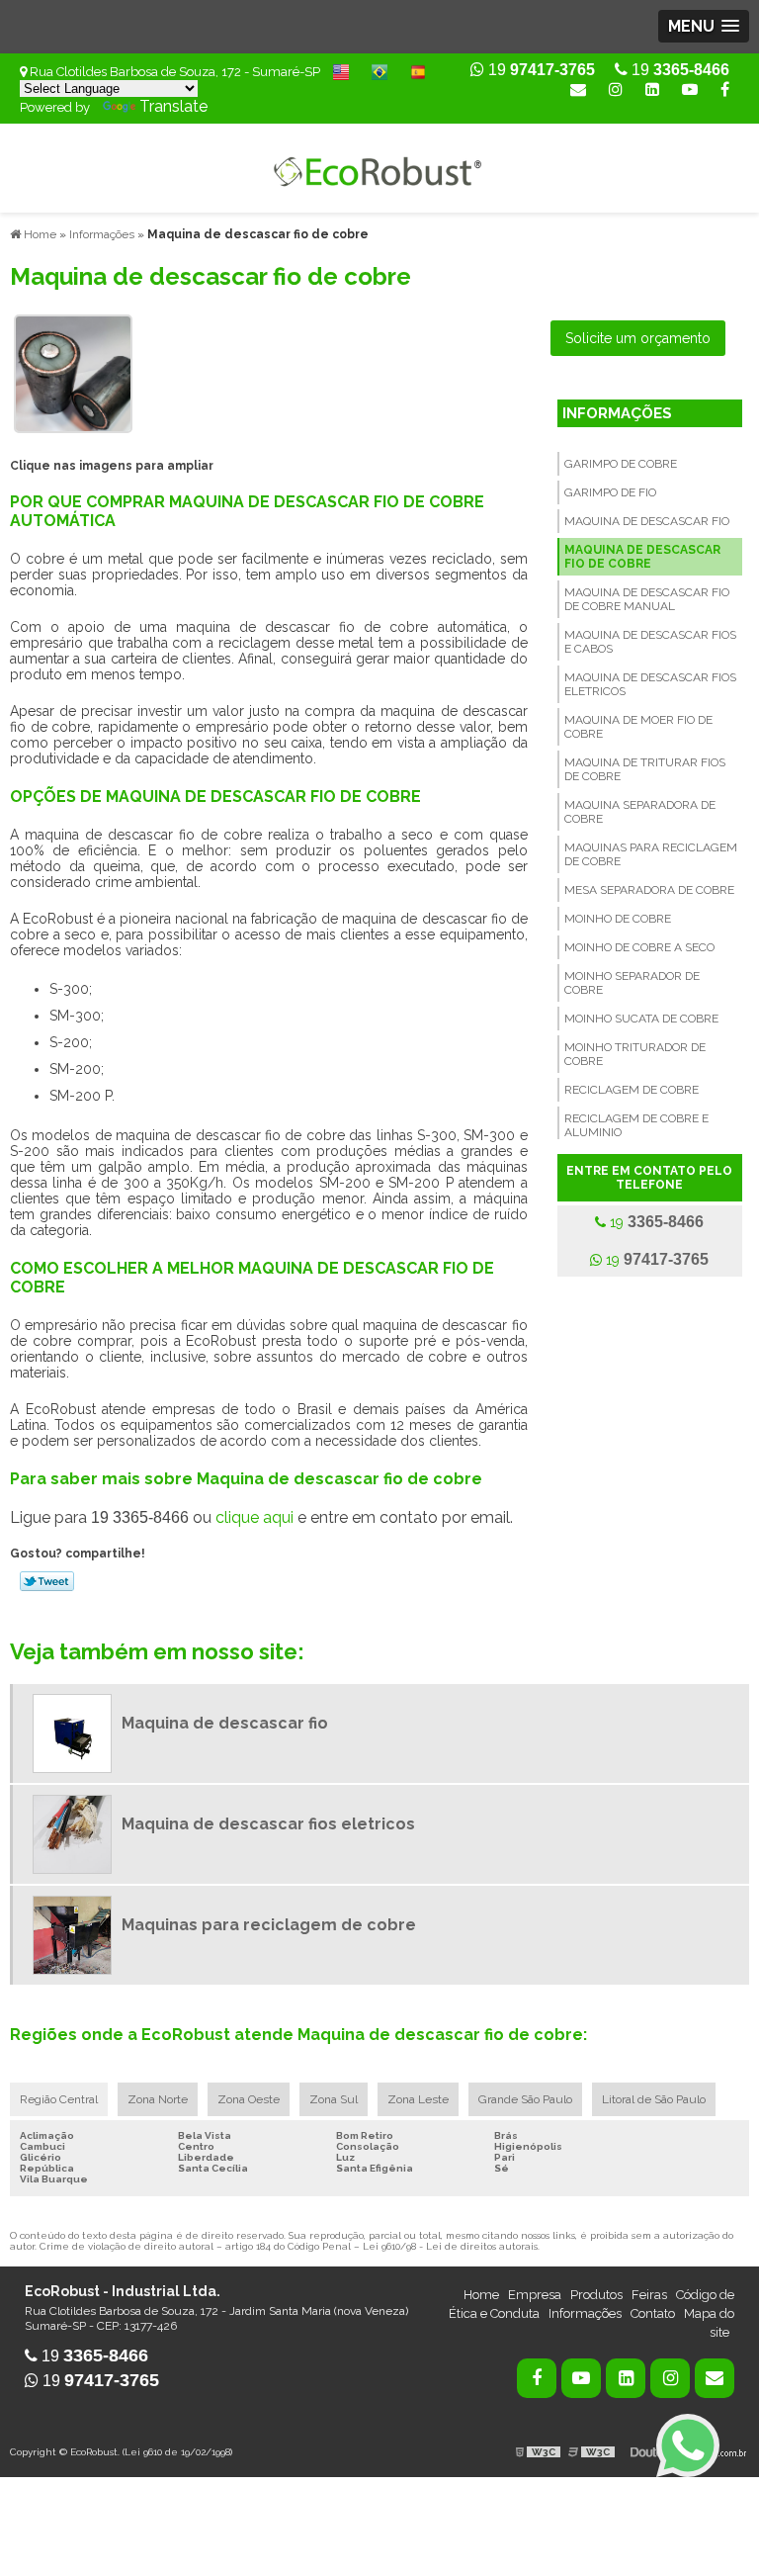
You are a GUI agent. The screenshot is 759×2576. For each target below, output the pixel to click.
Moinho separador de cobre (632, 983)
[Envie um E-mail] (578, 89)
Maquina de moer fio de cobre (638, 727)
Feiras (649, 2295)
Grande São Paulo (525, 2099)
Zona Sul (334, 2099)
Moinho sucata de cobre (641, 1019)
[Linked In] (652, 89)
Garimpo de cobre (621, 464)
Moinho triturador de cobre (635, 1054)
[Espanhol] (418, 71)
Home (481, 2295)
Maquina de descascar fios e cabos (650, 642)
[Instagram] (616, 89)
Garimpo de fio (610, 492)
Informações (617, 413)
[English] (341, 71)
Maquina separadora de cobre (640, 812)
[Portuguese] (379, 71)
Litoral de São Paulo (654, 2099)
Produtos (596, 2295)
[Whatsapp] (688, 2445)
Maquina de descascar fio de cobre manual (647, 599)
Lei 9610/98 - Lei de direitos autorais (450, 2246)
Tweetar (47, 1581)
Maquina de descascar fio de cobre (642, 557)
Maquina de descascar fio (647, 521)
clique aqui (254, 1517)
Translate (173, 106)
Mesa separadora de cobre (649, 890)
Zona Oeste (249, 2099)
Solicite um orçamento (638, 338)
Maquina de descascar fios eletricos (650, 684)
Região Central (59, 2099)
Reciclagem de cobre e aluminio (636, 1125)
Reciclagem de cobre (632, 1090)
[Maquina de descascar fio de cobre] (73, 372)
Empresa (535, 2295)
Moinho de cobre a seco (639, 947)
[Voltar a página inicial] (379, 167)
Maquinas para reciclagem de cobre (651, 854)
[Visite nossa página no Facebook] (725, 89)
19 (678, 70)
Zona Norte (158, 2099)
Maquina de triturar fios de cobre (645, 769)
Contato (653, 2313)
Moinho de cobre (618, 919)
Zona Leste (418, 2099)
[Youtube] (690, 89)
